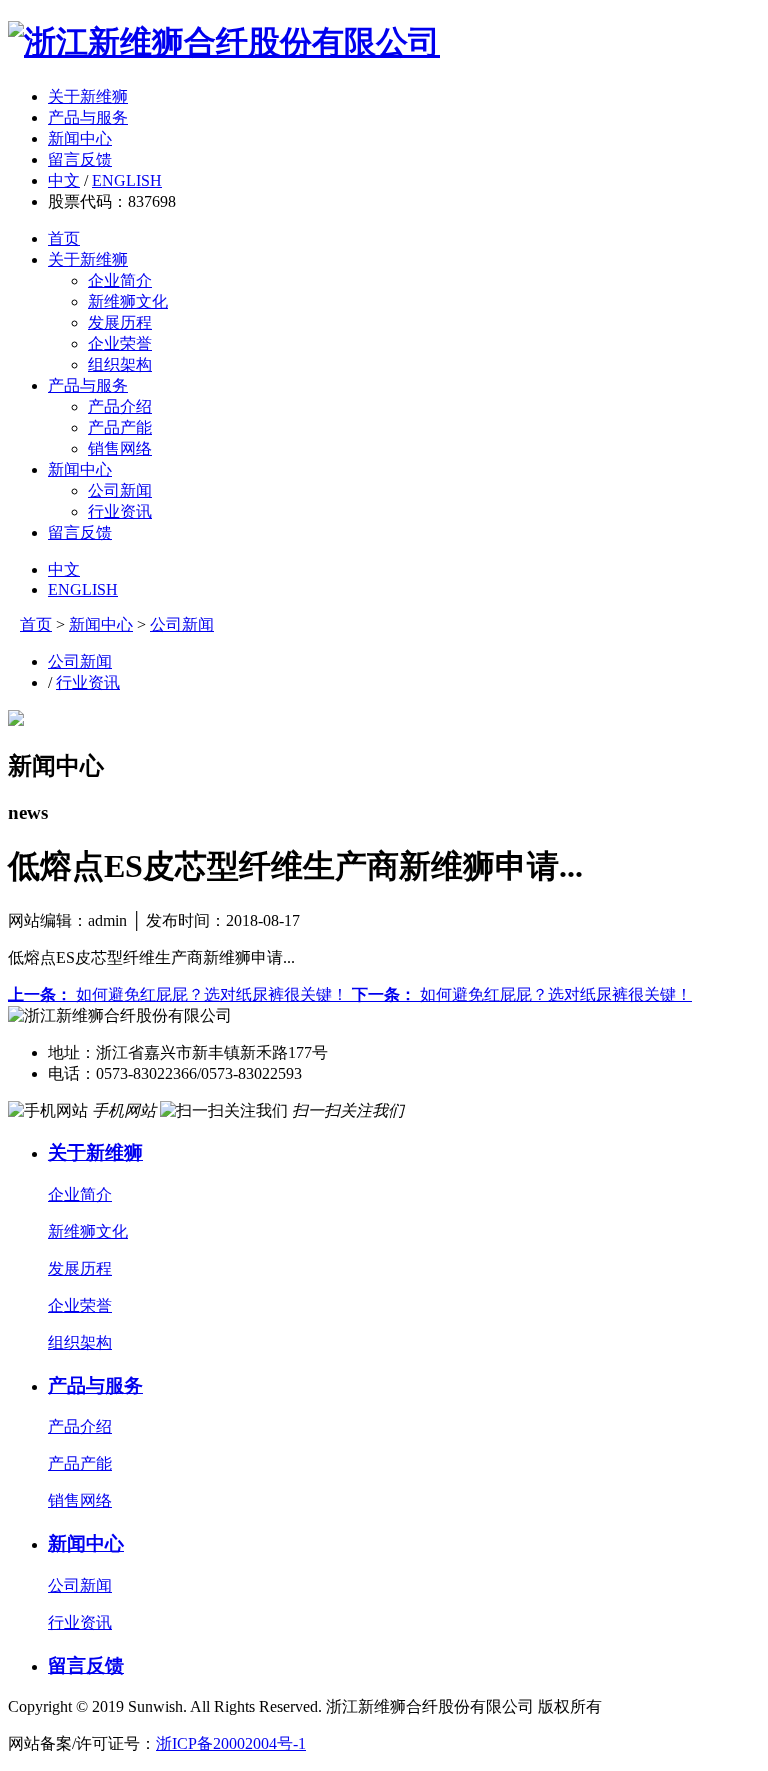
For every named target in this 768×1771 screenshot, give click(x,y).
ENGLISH (127, 180)
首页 (64, 238)
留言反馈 (80, 159)
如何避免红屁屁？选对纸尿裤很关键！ (180, 994)
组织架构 (120, 364)
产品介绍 (120, 406)
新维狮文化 (128, 301)
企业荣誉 (120, 343)
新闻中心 (80, 138)
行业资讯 (120, 511)
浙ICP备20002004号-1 (231, 1743)
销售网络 (120, 448)
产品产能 (120, 427)
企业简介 (120, 280)
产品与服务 (88, 117)
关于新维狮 (88, 96)
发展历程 (120, 322)
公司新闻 (120, 490)
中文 (64, 180)
